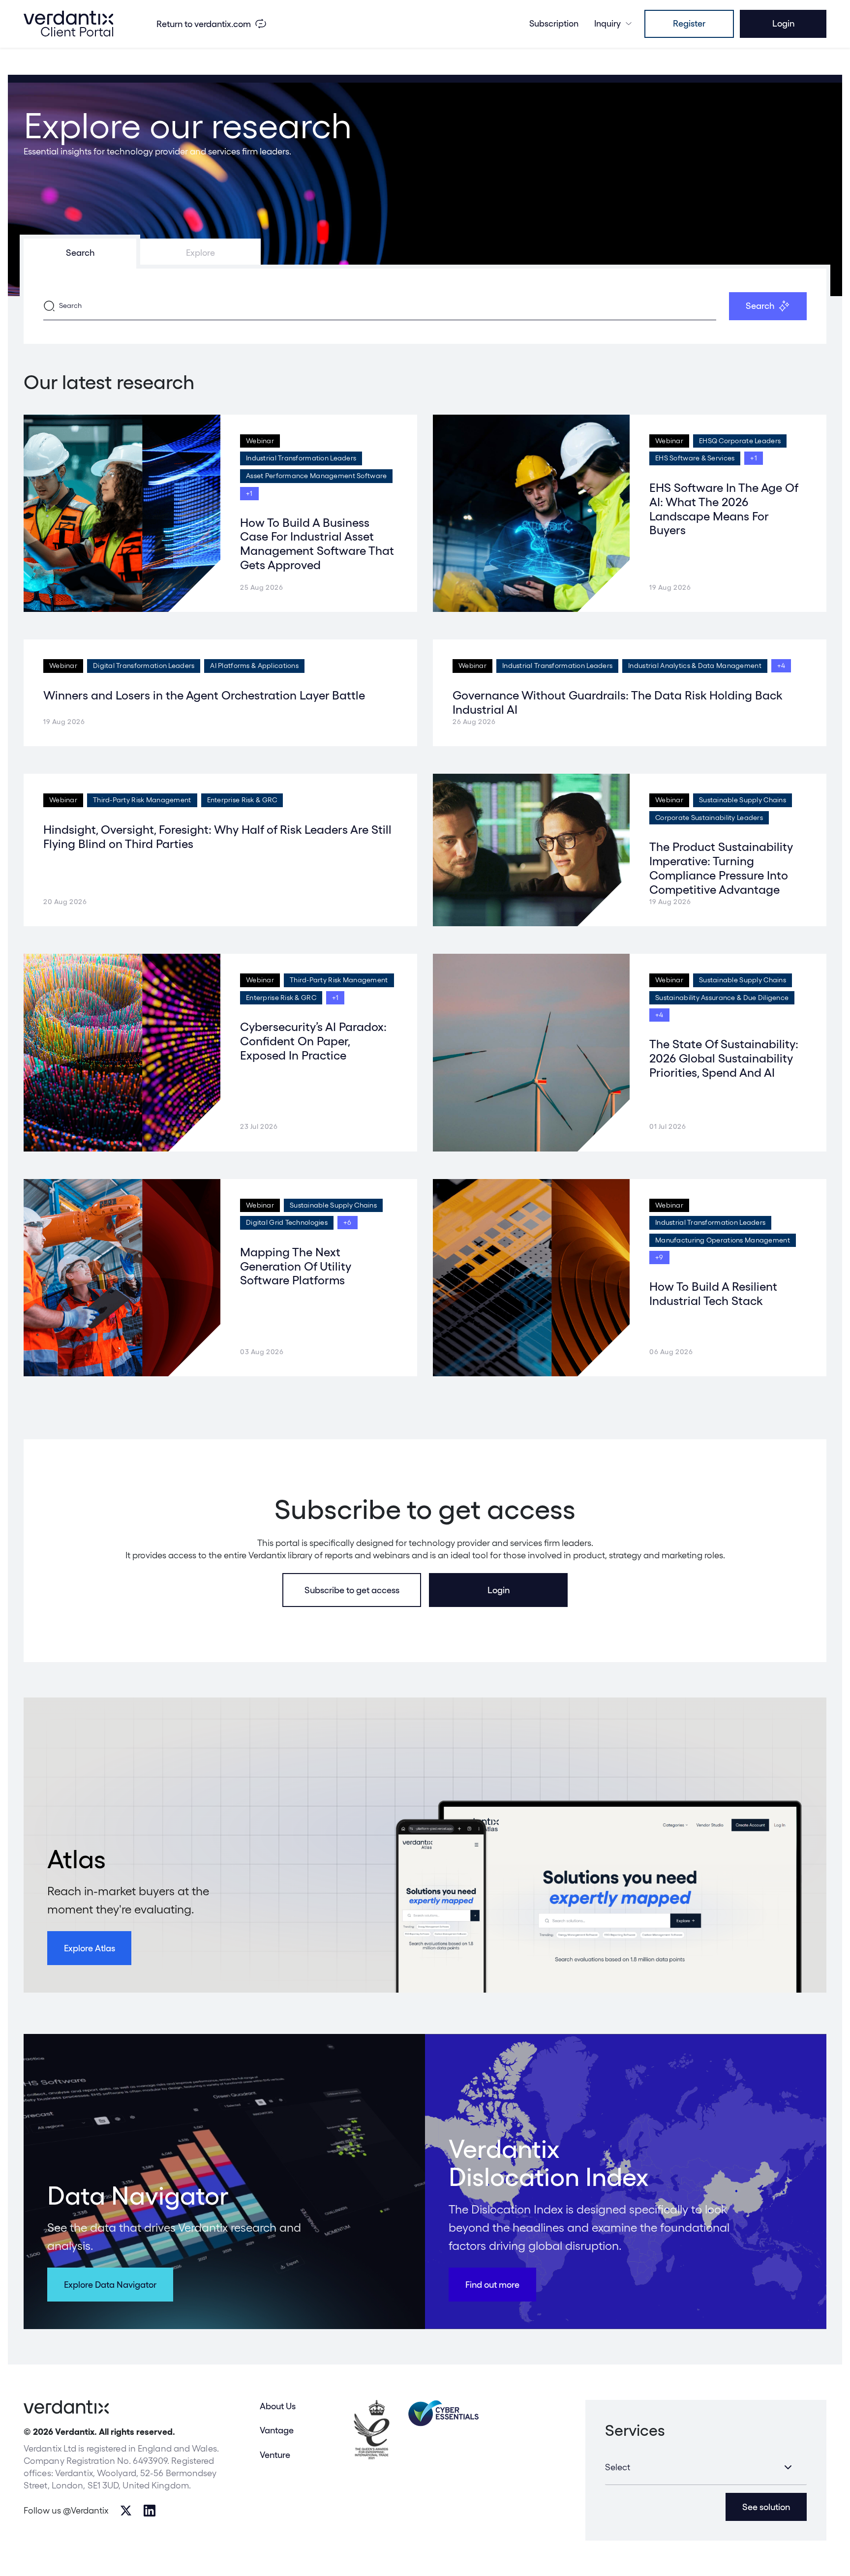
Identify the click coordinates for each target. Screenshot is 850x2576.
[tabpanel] (425, 306)
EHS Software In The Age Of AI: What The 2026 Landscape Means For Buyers (724, 509)
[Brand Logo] (68, 24)
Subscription (554, 23)
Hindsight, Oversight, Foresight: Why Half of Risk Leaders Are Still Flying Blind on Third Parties (217, 837)
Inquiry (607, 23)
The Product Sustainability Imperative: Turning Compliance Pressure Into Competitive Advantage (721, 868)
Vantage (277, 2430)
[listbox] (706, 2467)
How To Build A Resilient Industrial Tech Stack (713, 1294)
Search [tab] (80, 253)
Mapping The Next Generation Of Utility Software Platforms (296, 1266)
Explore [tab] (200, 253)
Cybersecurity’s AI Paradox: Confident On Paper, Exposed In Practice (313, 1041)
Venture (275, 2455)
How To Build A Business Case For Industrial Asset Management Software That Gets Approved (317, 544)
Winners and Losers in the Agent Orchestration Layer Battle (204, 695)
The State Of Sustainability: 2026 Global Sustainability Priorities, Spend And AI (724, 1058)
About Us (278, 2406)
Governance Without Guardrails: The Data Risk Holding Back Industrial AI (617, 702)
